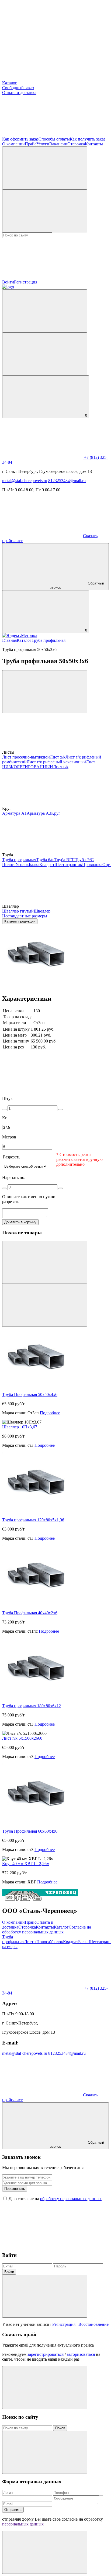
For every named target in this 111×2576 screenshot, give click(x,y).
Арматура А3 (39, 813)
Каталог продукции (20, 921)
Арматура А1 (14, 813)
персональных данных (23, 2524)
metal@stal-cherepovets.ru (25, 481)
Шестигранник (68, 865)
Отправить (13, 2510)
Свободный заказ (18, 88)
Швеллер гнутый (18, 911)
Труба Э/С (84, 860)
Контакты (94, 144)
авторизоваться (81, 2354)
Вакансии (58, 144)
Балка (34, 865)
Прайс (31, 144)
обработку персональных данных (71, 2199)
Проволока (92, 865)
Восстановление (93, 2324)
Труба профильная (48, 640)
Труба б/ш (45, 860)
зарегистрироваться (46, 2354)
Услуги (43, 144)
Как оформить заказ (20, 139)
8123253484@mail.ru (67, 481)
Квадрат (47, 865)
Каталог (10, 83)
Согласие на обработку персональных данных (47, 1930)
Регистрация (26, 282)
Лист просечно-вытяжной (26, 757)
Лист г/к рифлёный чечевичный (56, 762)
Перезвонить (15, 2189)
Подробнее (50, 1413)
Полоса (9, 865)
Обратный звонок (77, 585)
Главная (9, 640)
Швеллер (42, 911)
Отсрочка (76, 144)
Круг (56, 813)
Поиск (60, 2428)
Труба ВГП (65, 860)
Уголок (22, 865)
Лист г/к (61, 767)
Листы (30, 1942)
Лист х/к (58, 757)
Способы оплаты (54, 139)
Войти (9, 2272)
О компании (13, 144)
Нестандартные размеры (25, 916)
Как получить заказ (88, 139)
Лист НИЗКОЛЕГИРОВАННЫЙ (49, 764)
